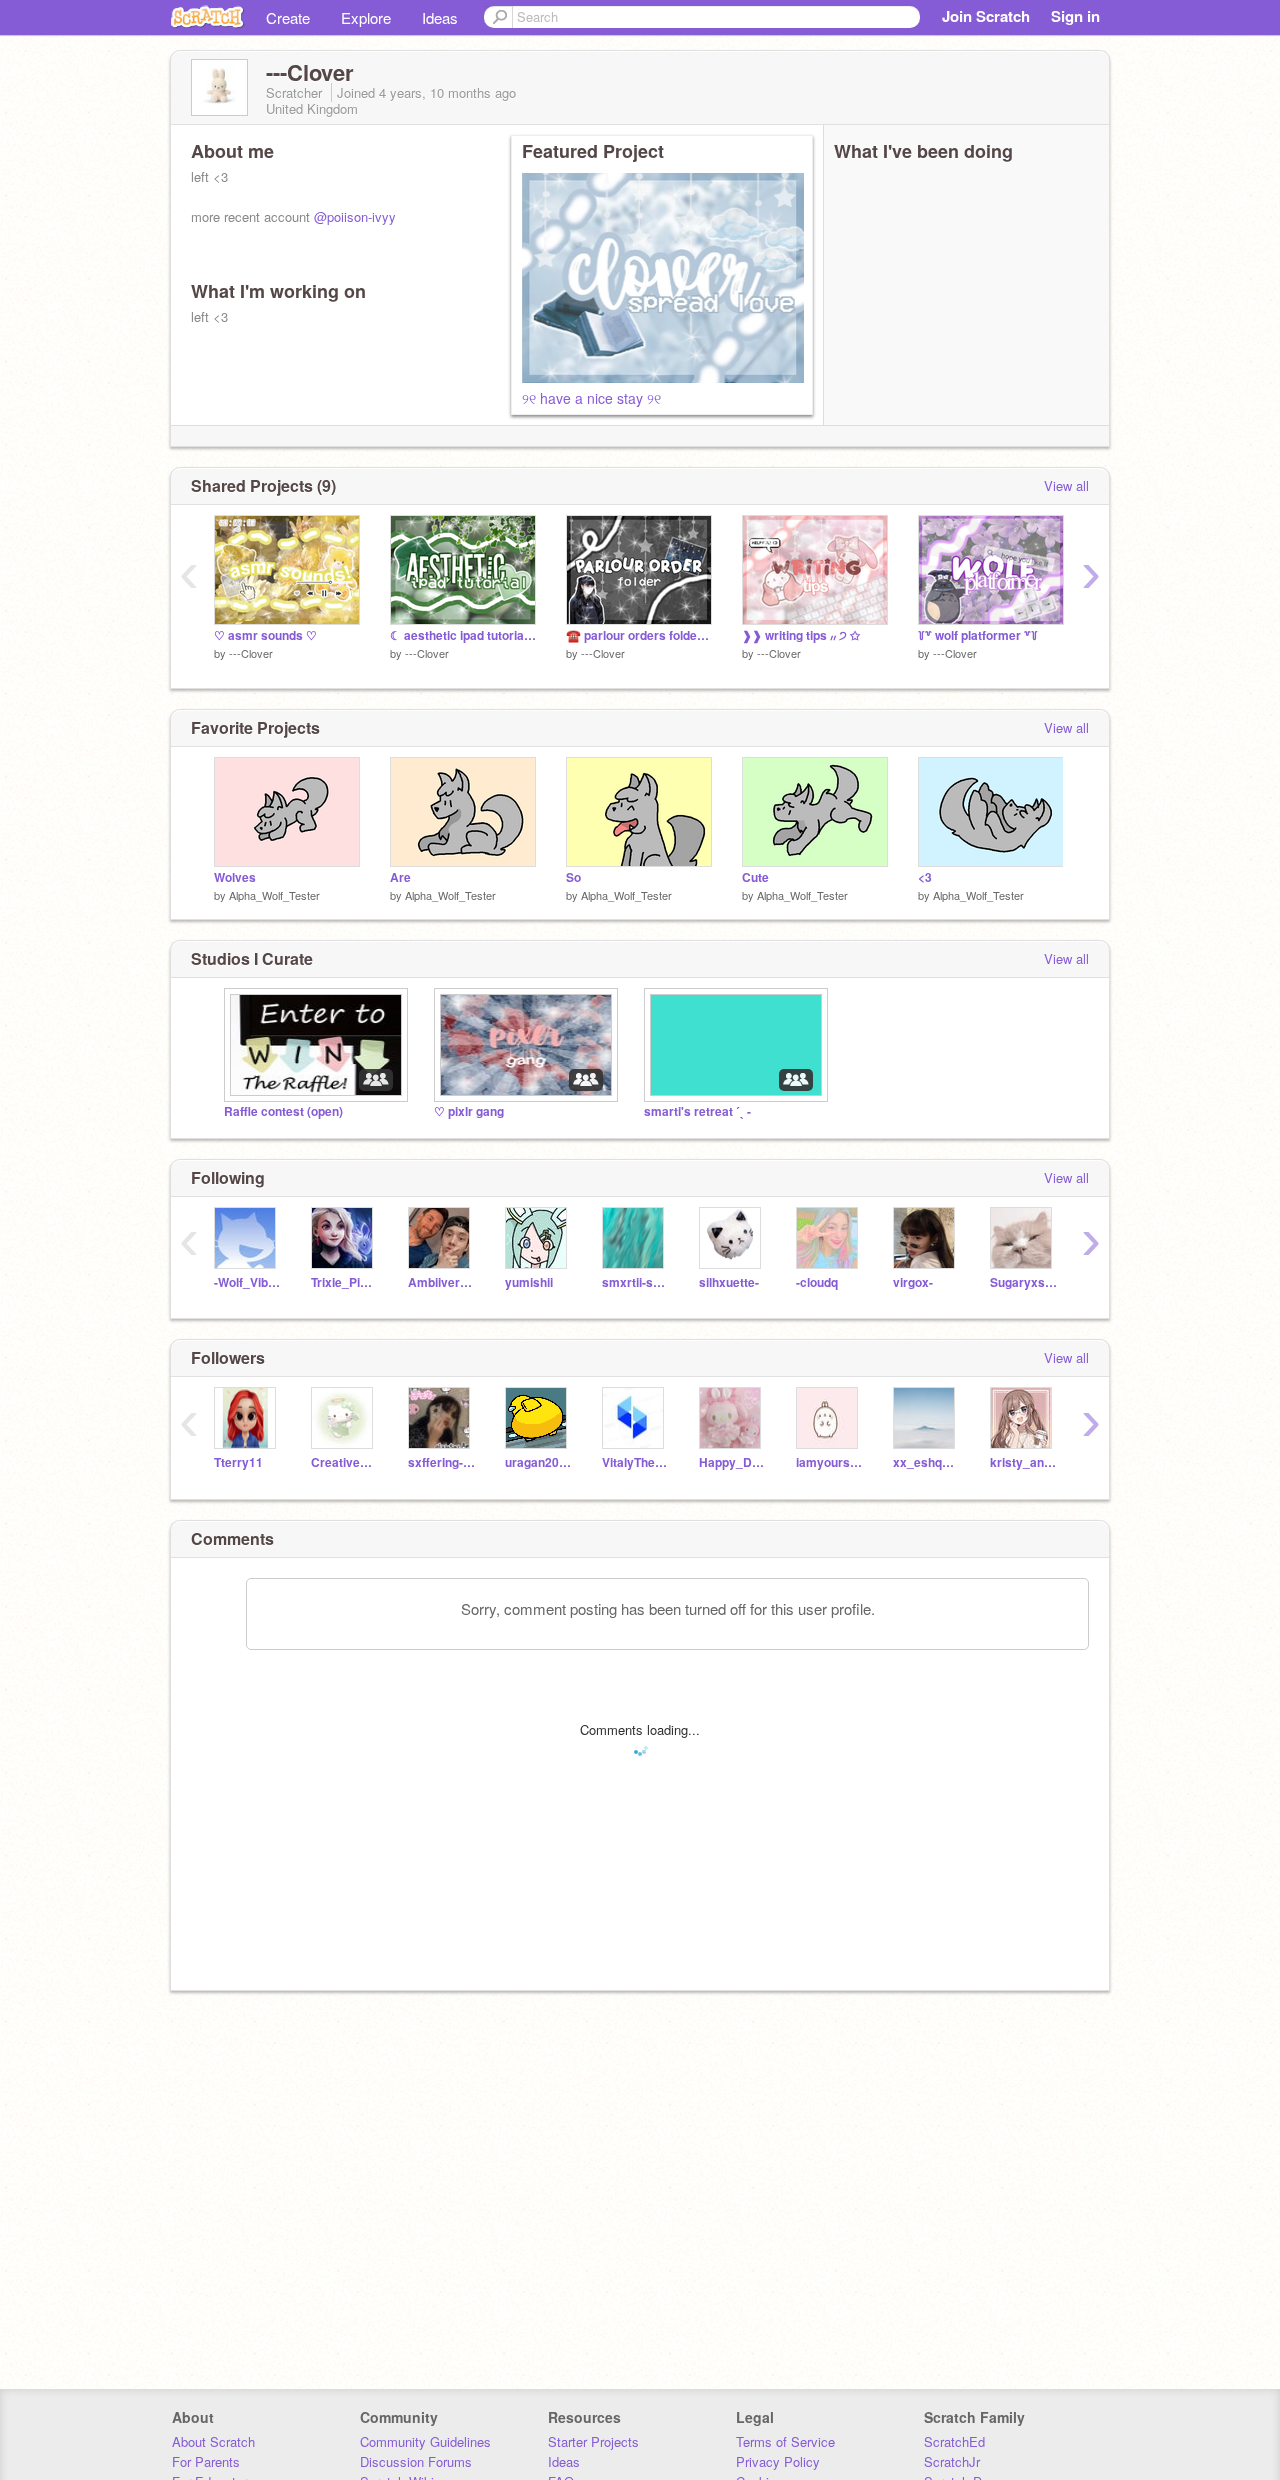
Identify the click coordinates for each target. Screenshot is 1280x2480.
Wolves (235, 877)
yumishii (529, 1282)
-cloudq (817, 1282)
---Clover (251, 653)
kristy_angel (1023, 1462)
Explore (366, 17)
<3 (925, 877)
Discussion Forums (416, 2461)
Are (400, 877)
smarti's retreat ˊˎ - (697, 1111)
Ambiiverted (441, 1282)
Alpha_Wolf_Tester (274, 895)
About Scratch (213, 2441)
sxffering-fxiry (441, 1462)
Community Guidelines (425, 2441)
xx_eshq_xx (926, 1462)
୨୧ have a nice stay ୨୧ (591, 398)
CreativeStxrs (344, 1462)
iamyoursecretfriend (829, 1462)
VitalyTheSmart (635, 1462)
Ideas (440, 17)
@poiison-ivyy (355, 216)
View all (1066, 485)
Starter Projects (593, 2441)
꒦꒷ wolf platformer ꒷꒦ (978, 635)
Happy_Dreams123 (732, 1462)
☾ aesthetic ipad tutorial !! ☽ (463, 635)
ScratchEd (954, 2441)
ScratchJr (952, 2461)
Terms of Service (785, 2441)
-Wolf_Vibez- (247, 1282)
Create (288, 17)
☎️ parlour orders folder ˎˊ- (639, 635)
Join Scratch (986, 16)
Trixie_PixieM (344, 1282)
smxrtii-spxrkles (635, 1282)
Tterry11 (238, 1462)
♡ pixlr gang (469, 1111)
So (573, 877)
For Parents (206, 2461)
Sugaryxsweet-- (1023, 1282)
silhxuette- (729, 1282)
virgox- (913, 1282)
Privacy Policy (778, 2461)
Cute (755, 877)
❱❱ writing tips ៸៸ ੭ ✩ (801, 635)
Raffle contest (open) (283, 1111)
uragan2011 (538, 1462)
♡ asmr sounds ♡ (265, 635)
